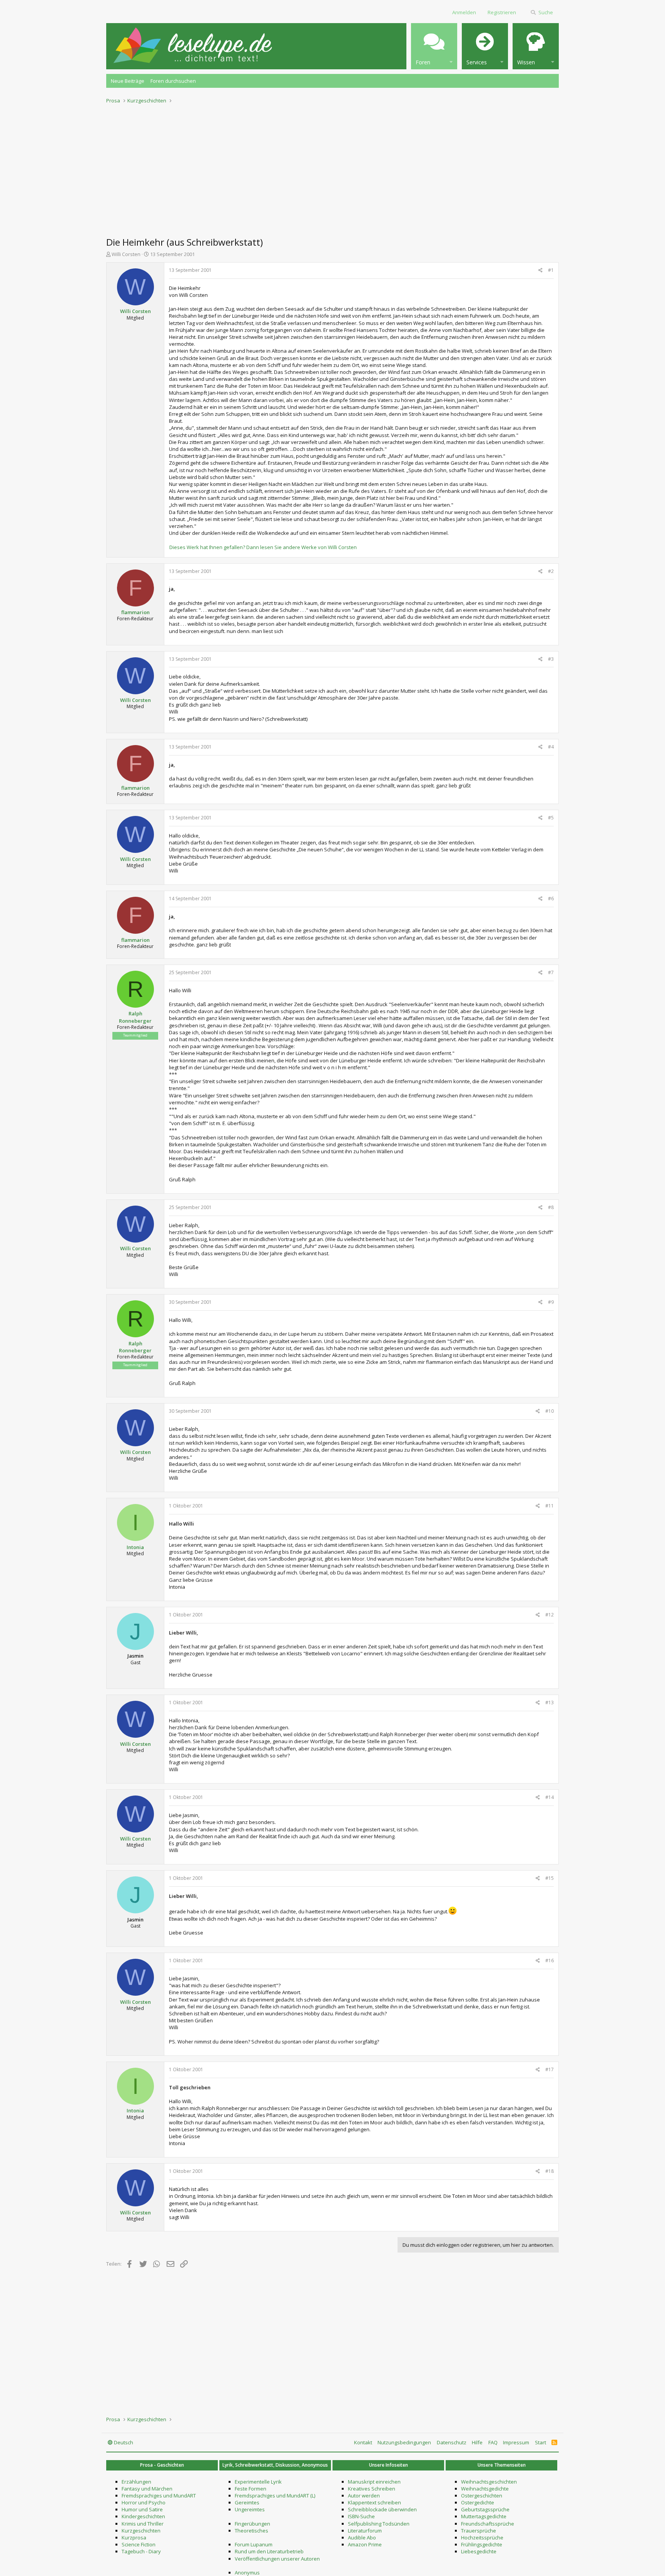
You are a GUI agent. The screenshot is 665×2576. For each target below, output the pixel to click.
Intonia (135, 1547)
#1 (551, 270)
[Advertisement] (332, 168)
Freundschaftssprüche (488, 2524)
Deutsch (123, 2442)
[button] (434, 46)
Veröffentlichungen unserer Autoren (277, 2559)
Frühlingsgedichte (482, 2544)
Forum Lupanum (254, 2544)
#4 (551, 747)
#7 (551, 972)
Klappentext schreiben (374, 2502)
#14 (550, 1797)
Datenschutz (452, 2442)
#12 (550, 1615)
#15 (550, 1878)
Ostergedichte (478, 2502)
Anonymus (247, 2573)
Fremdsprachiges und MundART (159, 2496)
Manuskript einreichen (374, 2482)
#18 (550, 2171)
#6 (551, 899)
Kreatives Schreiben (372, 2489)
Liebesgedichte (479, 2551)
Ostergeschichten (482, 2496)
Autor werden (364, 2496)
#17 (550, 2069)
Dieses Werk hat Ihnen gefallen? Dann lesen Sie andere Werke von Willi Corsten (263, 547)
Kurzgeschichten (141, 2531)
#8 (551, 1207)
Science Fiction (139, 2544)
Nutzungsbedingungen (404, 2442)
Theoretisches (251, 2531)
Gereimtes (247, 2502)
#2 (551, 571)
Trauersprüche (479, 2531)
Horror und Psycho (144, 2502)
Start (541, 2442)
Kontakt (363, 2442)
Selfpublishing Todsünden (379, 2524)
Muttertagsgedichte (484, 2516)
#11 (550, 1506)
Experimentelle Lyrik (258, 2482)
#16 (550, 1960)
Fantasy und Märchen (147, 2489)
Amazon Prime (365, 2544)
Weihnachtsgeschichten (489, 2482)
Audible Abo (362, 2537)
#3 (551, 659)
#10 (550, 1411)
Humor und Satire (142, 2509)
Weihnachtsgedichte (485, 2489)
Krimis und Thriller (143, 2524)
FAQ (493, 2442)
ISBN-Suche (361, 2516)
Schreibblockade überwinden (382, 2509)
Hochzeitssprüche (482, 2537)
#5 (551, 818)
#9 (551, 1302)
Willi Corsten (126, 254)
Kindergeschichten (143, 2516)
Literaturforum (365, 2531)
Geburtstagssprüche (485, 2509)
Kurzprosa (134, 2537)
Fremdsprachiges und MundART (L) (275, 2496)
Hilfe (477, 2442)
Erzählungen (136, 2482)
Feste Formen (251, 2489)
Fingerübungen (252, 2524)
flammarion (135, 612)
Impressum (516, 2442)
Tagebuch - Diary (141, 2551)
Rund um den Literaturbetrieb (269, 2551)
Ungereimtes (250, 2509)
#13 (550, 1703)
